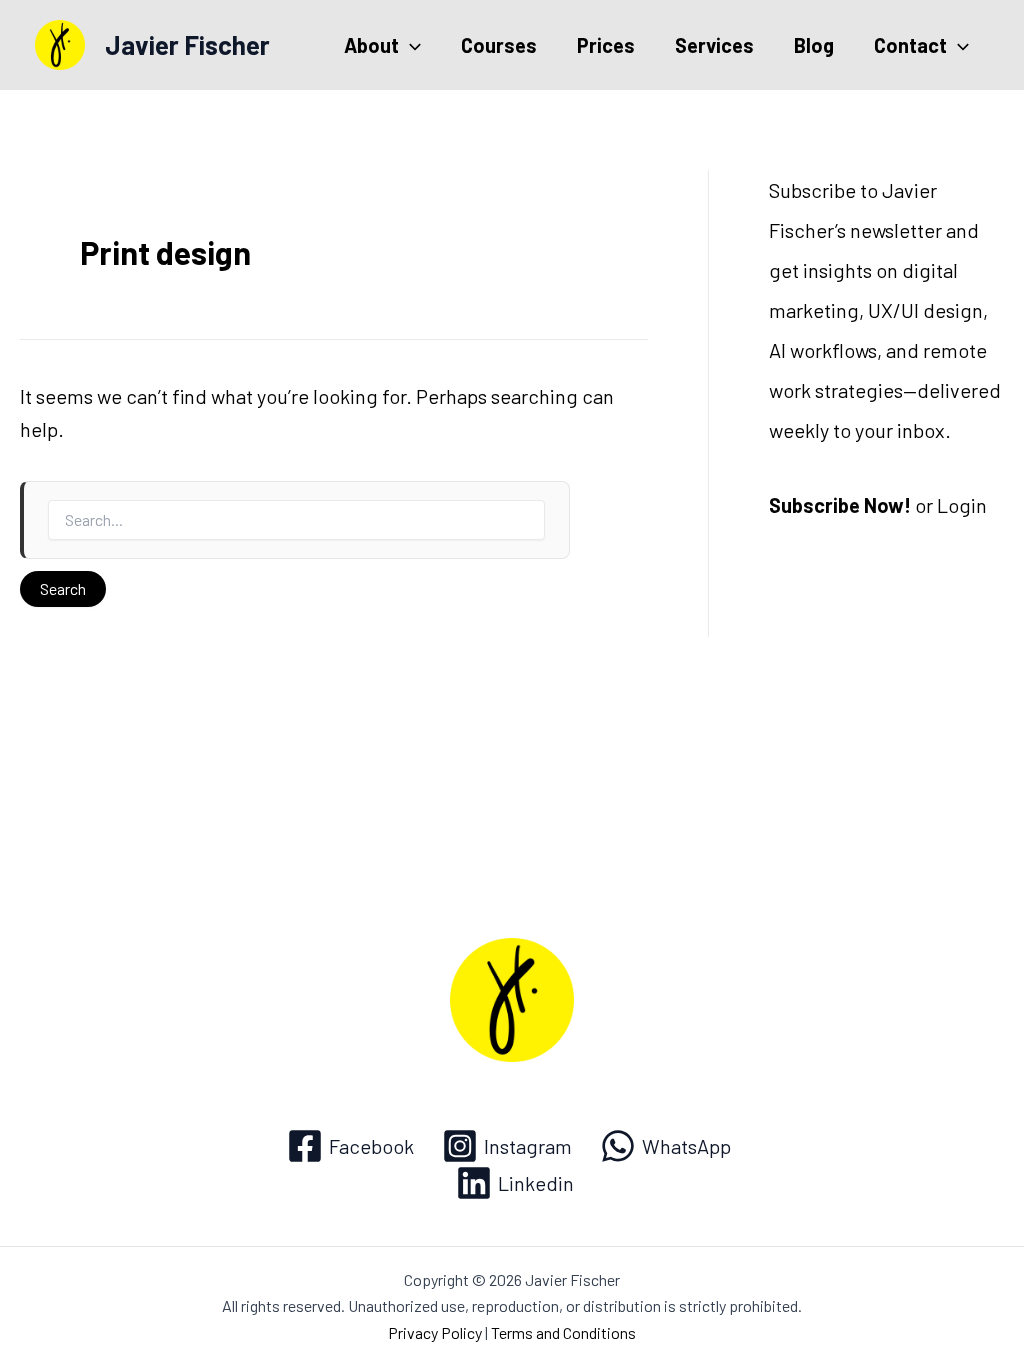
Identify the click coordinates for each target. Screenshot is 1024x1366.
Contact (910, 45)
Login (962, 505)
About (371, 45)
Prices (606, 45)
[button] (410, 45)
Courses (499, 45)
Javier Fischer (187, 44)
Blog (814, 45)
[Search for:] (295, 520)
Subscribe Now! (840, 505)
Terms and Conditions (563, 1332)
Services (714, 45)
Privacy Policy (435, 1332)
